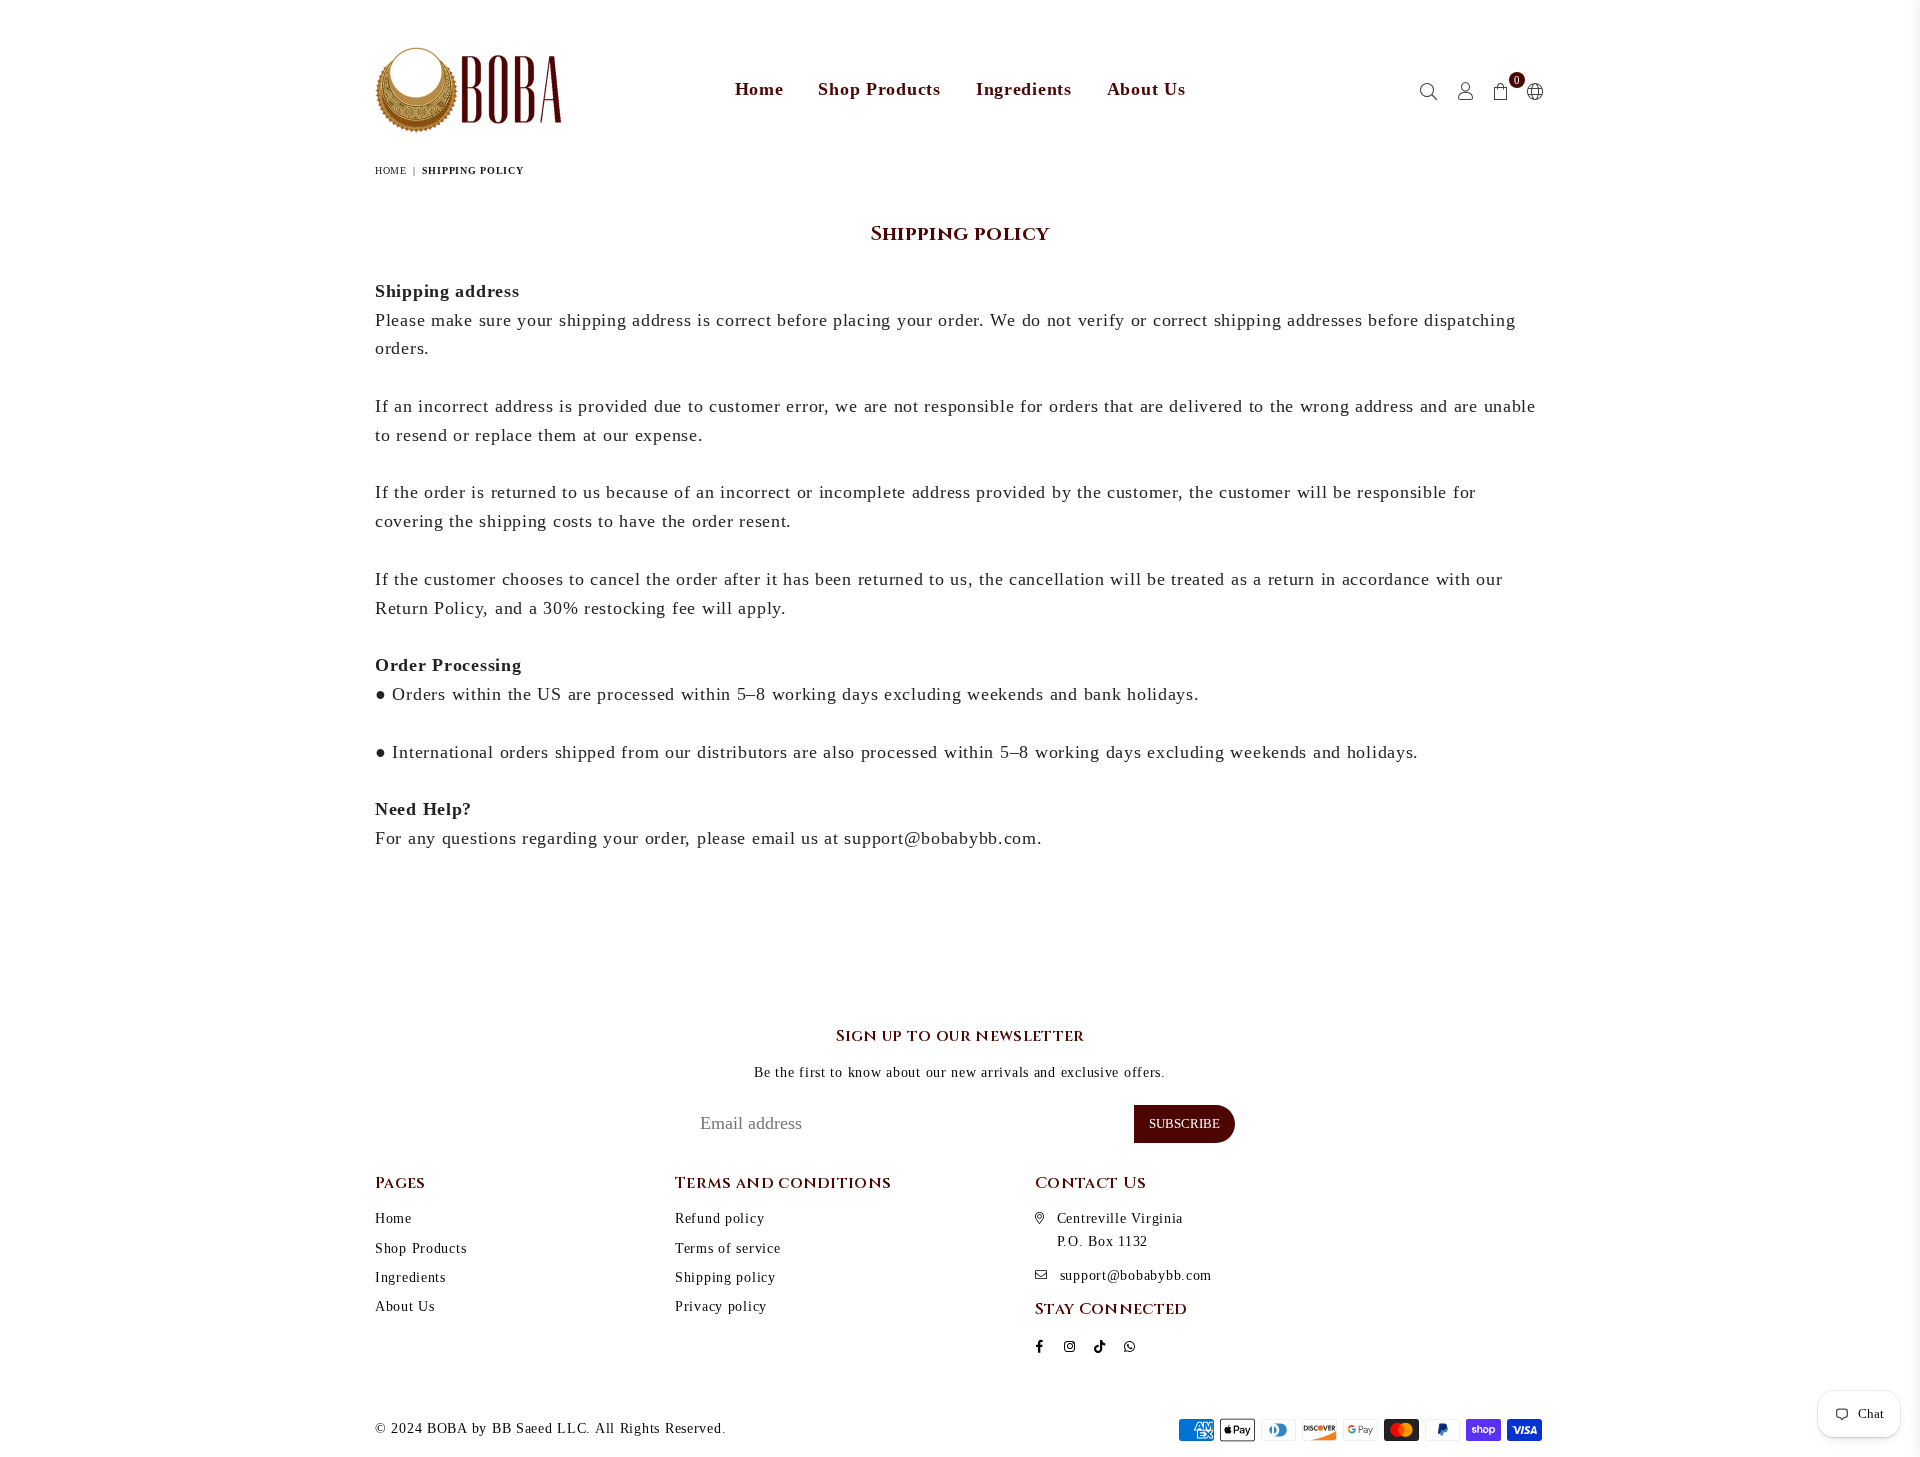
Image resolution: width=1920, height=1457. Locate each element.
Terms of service (728, 1248)
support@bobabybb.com (1136, 1275)
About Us (1146, 89)
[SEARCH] (1429, 90)
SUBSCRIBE (1184, 1123)
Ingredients (1024, 89)
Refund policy (719, 1218)
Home (759, 89)
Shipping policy (725, 1277)
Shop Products (879, 89)
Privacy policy (721, 1306)
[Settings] (1531, 90)
